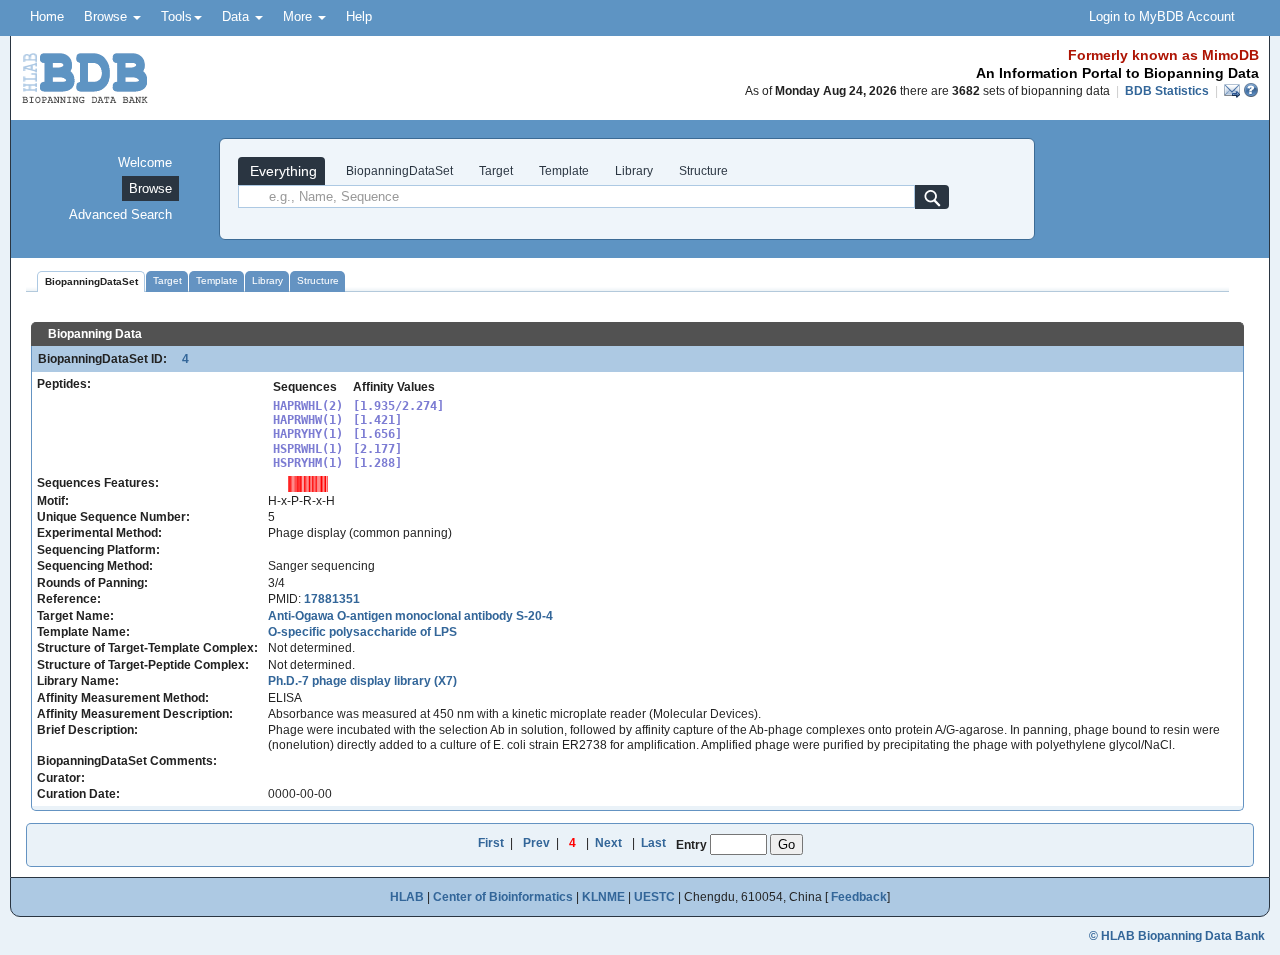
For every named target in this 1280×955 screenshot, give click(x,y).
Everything (281, 171)
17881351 (332, 599)
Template (564, 171)
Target (496, 171)
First (491, 843)
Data (237, 16)
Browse (107, 16)
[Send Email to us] (1233, 91)
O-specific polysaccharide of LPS (362, 632)
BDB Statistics (1167, 91)
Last (653, 843)
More (299, 16)
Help (359, 16)
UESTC (654, 897)
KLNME (603, 897)
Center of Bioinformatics (503, 897)
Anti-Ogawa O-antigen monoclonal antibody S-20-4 (410, 616)
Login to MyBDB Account (1162, 16)
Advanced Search (120, 214)
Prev (536, 843)
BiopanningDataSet (398, 171)
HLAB (407, 897)
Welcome (145, 162)
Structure (703, 171)
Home (47, 16)
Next (608, 843)
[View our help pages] (1251, 91)
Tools (176, 16)
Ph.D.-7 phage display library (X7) (362, 681)
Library (634, 171)
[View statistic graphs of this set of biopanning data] (308, 483)
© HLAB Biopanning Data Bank (1177, 936)
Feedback (859, 897)
